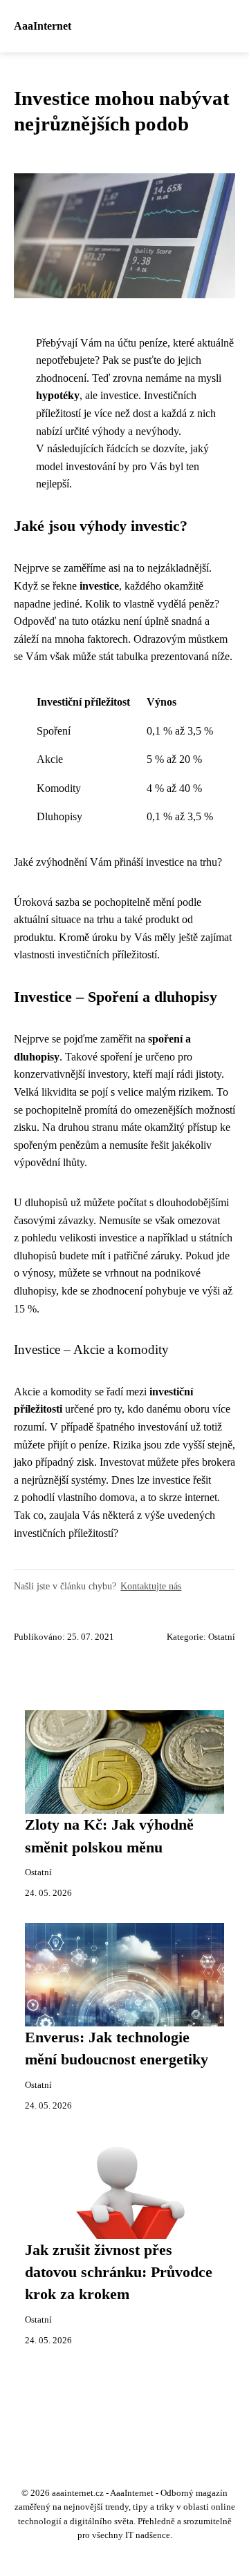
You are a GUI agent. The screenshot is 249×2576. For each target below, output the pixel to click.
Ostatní (222, 1637)
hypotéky (58, 395)
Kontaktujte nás (151, 1586)
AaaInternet (43, 26)
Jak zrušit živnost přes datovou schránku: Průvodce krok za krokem (119, 2273)
